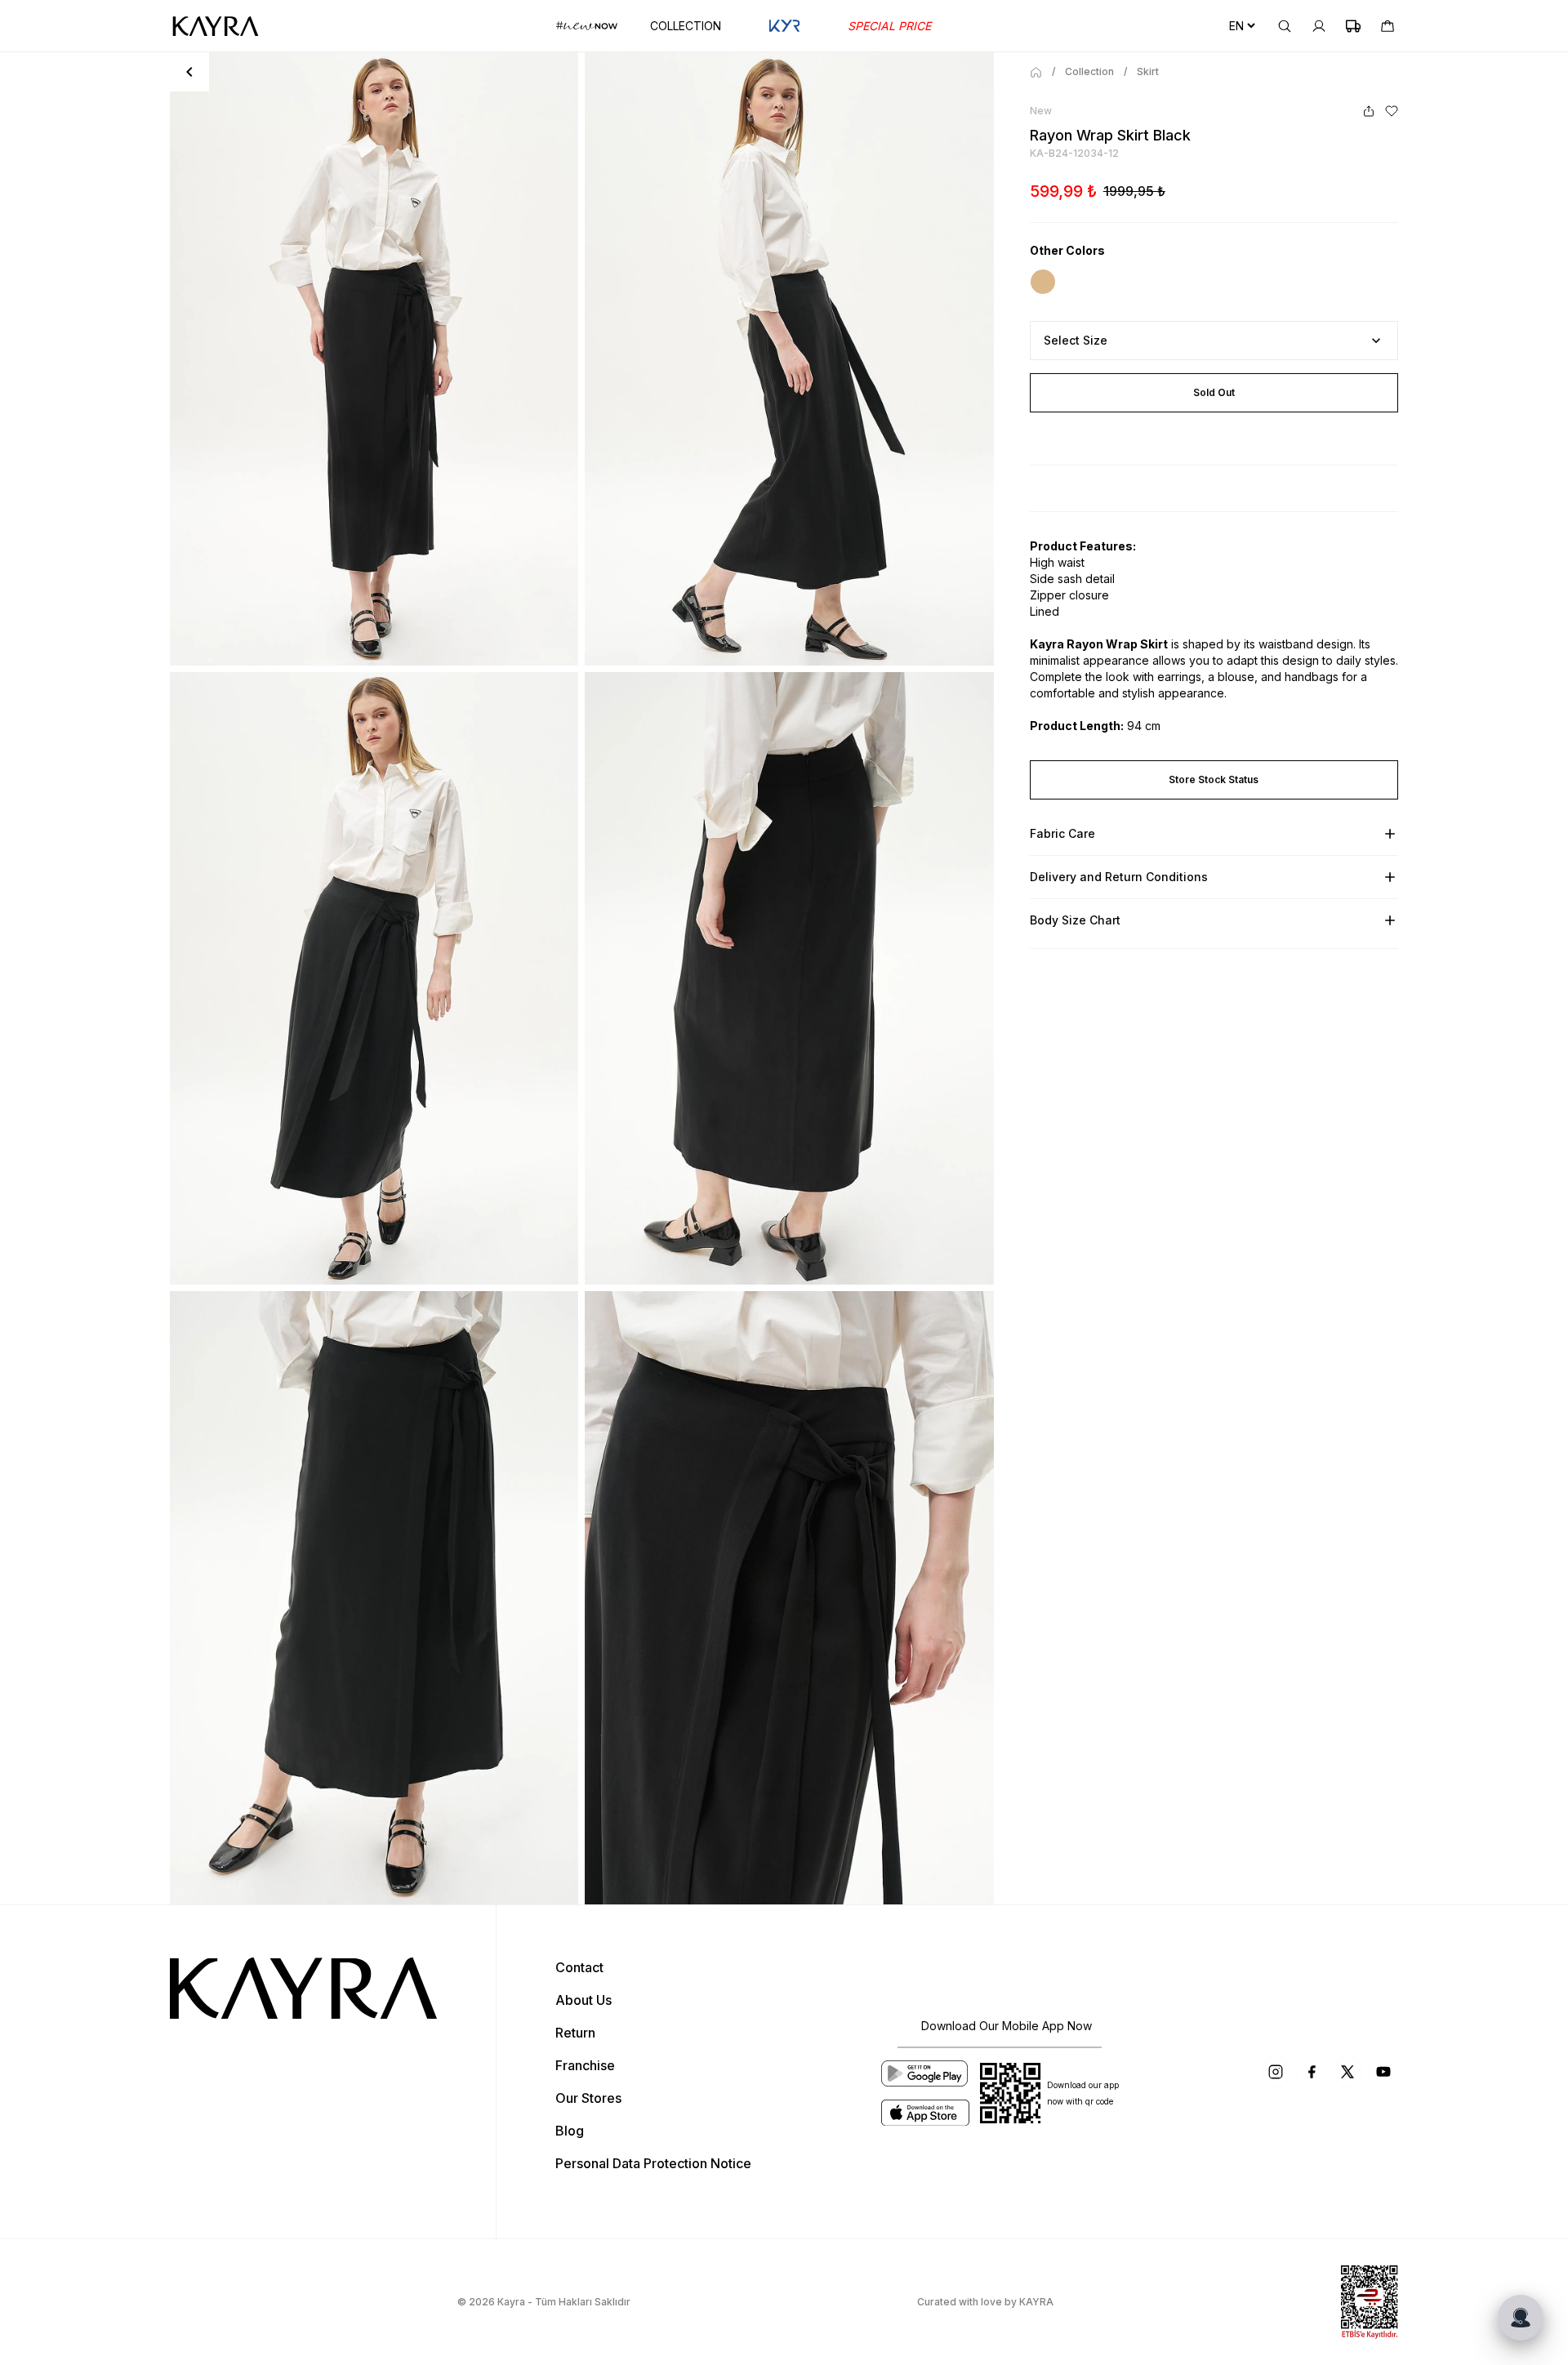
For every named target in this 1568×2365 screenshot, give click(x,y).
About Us (584, 2000)
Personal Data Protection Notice (653, 2163)
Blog (570, 2131)
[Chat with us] (1521, 2318)
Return (575, 2033)
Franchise (585, 2065)
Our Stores (588, 2098)
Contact (579, 1967)
